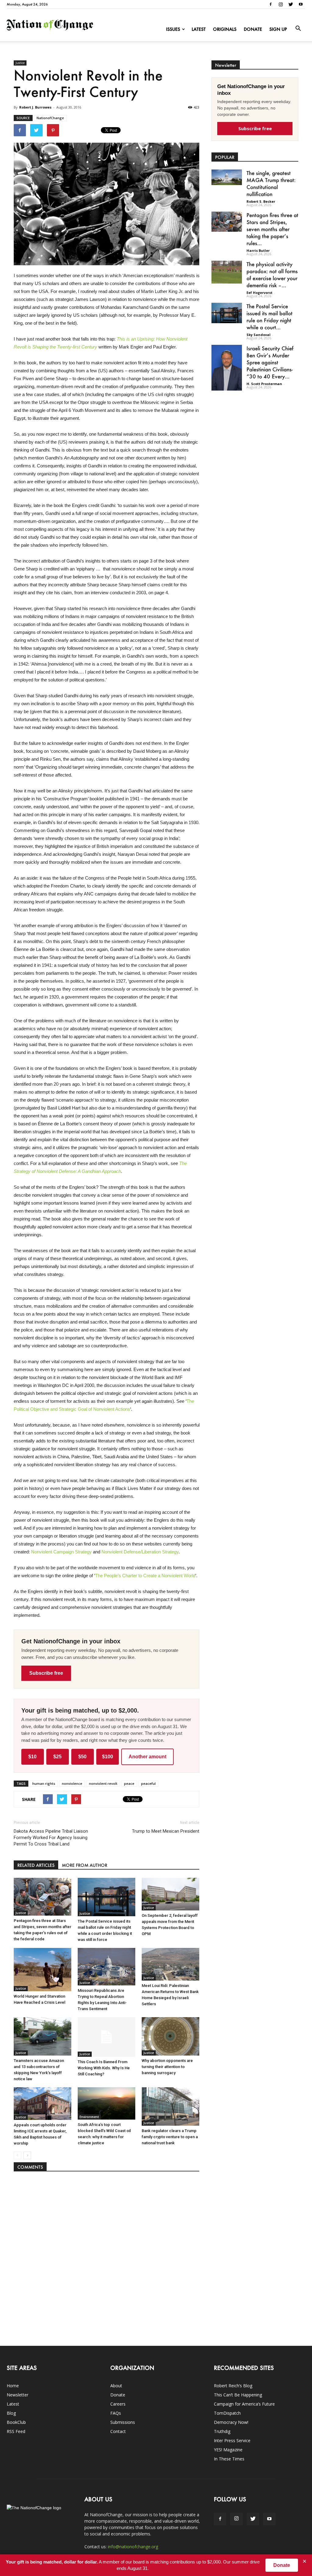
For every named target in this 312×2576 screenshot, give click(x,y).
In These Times (229, 2459)
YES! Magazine (228, 2450)
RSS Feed (16, 2431)
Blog (11, 2413)
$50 (82, 1757)
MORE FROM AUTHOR (85, 1865)
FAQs (116, 2413)
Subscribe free (46, 1673)
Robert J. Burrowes (35, 107)
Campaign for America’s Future (244, 2404)
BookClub (16, 2422)
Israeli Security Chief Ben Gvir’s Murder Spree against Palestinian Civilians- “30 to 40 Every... (270, 362)
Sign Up (278, 29)
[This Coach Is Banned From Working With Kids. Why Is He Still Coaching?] (106, 2037)
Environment (89, 2117)
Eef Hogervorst (259, 293)
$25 (57, 1757)
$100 (108, 1757)
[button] (298, 29)
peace (129, 1783)
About (116, 2386)
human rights (44, 1783)
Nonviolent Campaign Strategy (61, 1552)
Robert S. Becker (261, 201)
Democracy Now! (231, 2422)
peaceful (148, 1783)
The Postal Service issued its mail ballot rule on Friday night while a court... (269, 317)
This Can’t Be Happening (238, 2395)
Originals (225, 29)
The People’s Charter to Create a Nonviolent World (145, 1576)
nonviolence (72, 1783)
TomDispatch (227, 2413)
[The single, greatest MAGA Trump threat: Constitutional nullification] (227, 177)
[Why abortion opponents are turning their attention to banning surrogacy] (170, 2036)
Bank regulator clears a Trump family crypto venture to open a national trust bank (170, 2137)
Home (13, 2386)
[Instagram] (281, 4)
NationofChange (50, 118)
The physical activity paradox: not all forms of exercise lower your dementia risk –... (272, 275)
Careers (118, 2404)
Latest (199, 29)
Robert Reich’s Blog (233, 2386)
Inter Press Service (232, 2440)
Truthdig (222, 2431)
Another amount (147, 1757)
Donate (253, 29)
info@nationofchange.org (133, 2547)
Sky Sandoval (259, 335)
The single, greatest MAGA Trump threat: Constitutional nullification (271, 183)
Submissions (123, 2422)
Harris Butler (258, 250)
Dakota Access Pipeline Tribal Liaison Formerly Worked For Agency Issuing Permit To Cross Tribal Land (51, 1838)
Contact (118, 2431)
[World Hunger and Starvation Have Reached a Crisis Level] (43, 1970)
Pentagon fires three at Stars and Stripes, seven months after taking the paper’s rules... (272, 229)
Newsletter (18, 2395)
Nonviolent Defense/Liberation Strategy (140, 1552)
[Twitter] (291, 4)
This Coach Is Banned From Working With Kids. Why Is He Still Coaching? (104, 2068)
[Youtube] (301, 4)
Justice (20, 63)
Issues (173, 29)
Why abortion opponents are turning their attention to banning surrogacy (167, 2067)
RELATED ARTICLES (36, 1865)
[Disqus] (107, 2256)
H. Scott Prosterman (264, 384)
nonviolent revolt (103, 1783)
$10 (32, 1757)
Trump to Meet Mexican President (166, 1831)
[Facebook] (271, 4)
